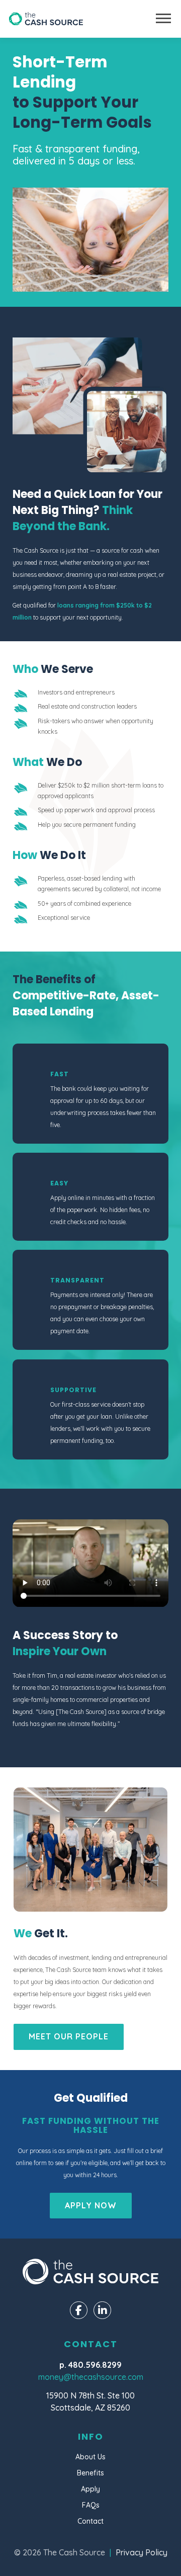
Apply (90, 2489)
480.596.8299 (95, 2365)
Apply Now (91, 2205)
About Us (90, 2457)
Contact (90, 2521)
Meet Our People (69, 2036)
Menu (163, 18)
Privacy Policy (142, 2552)
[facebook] (79, 2310)
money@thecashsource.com (91, 2377)
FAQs (91, 2505)
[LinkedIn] (102, 2310)
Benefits (90, 2473)
